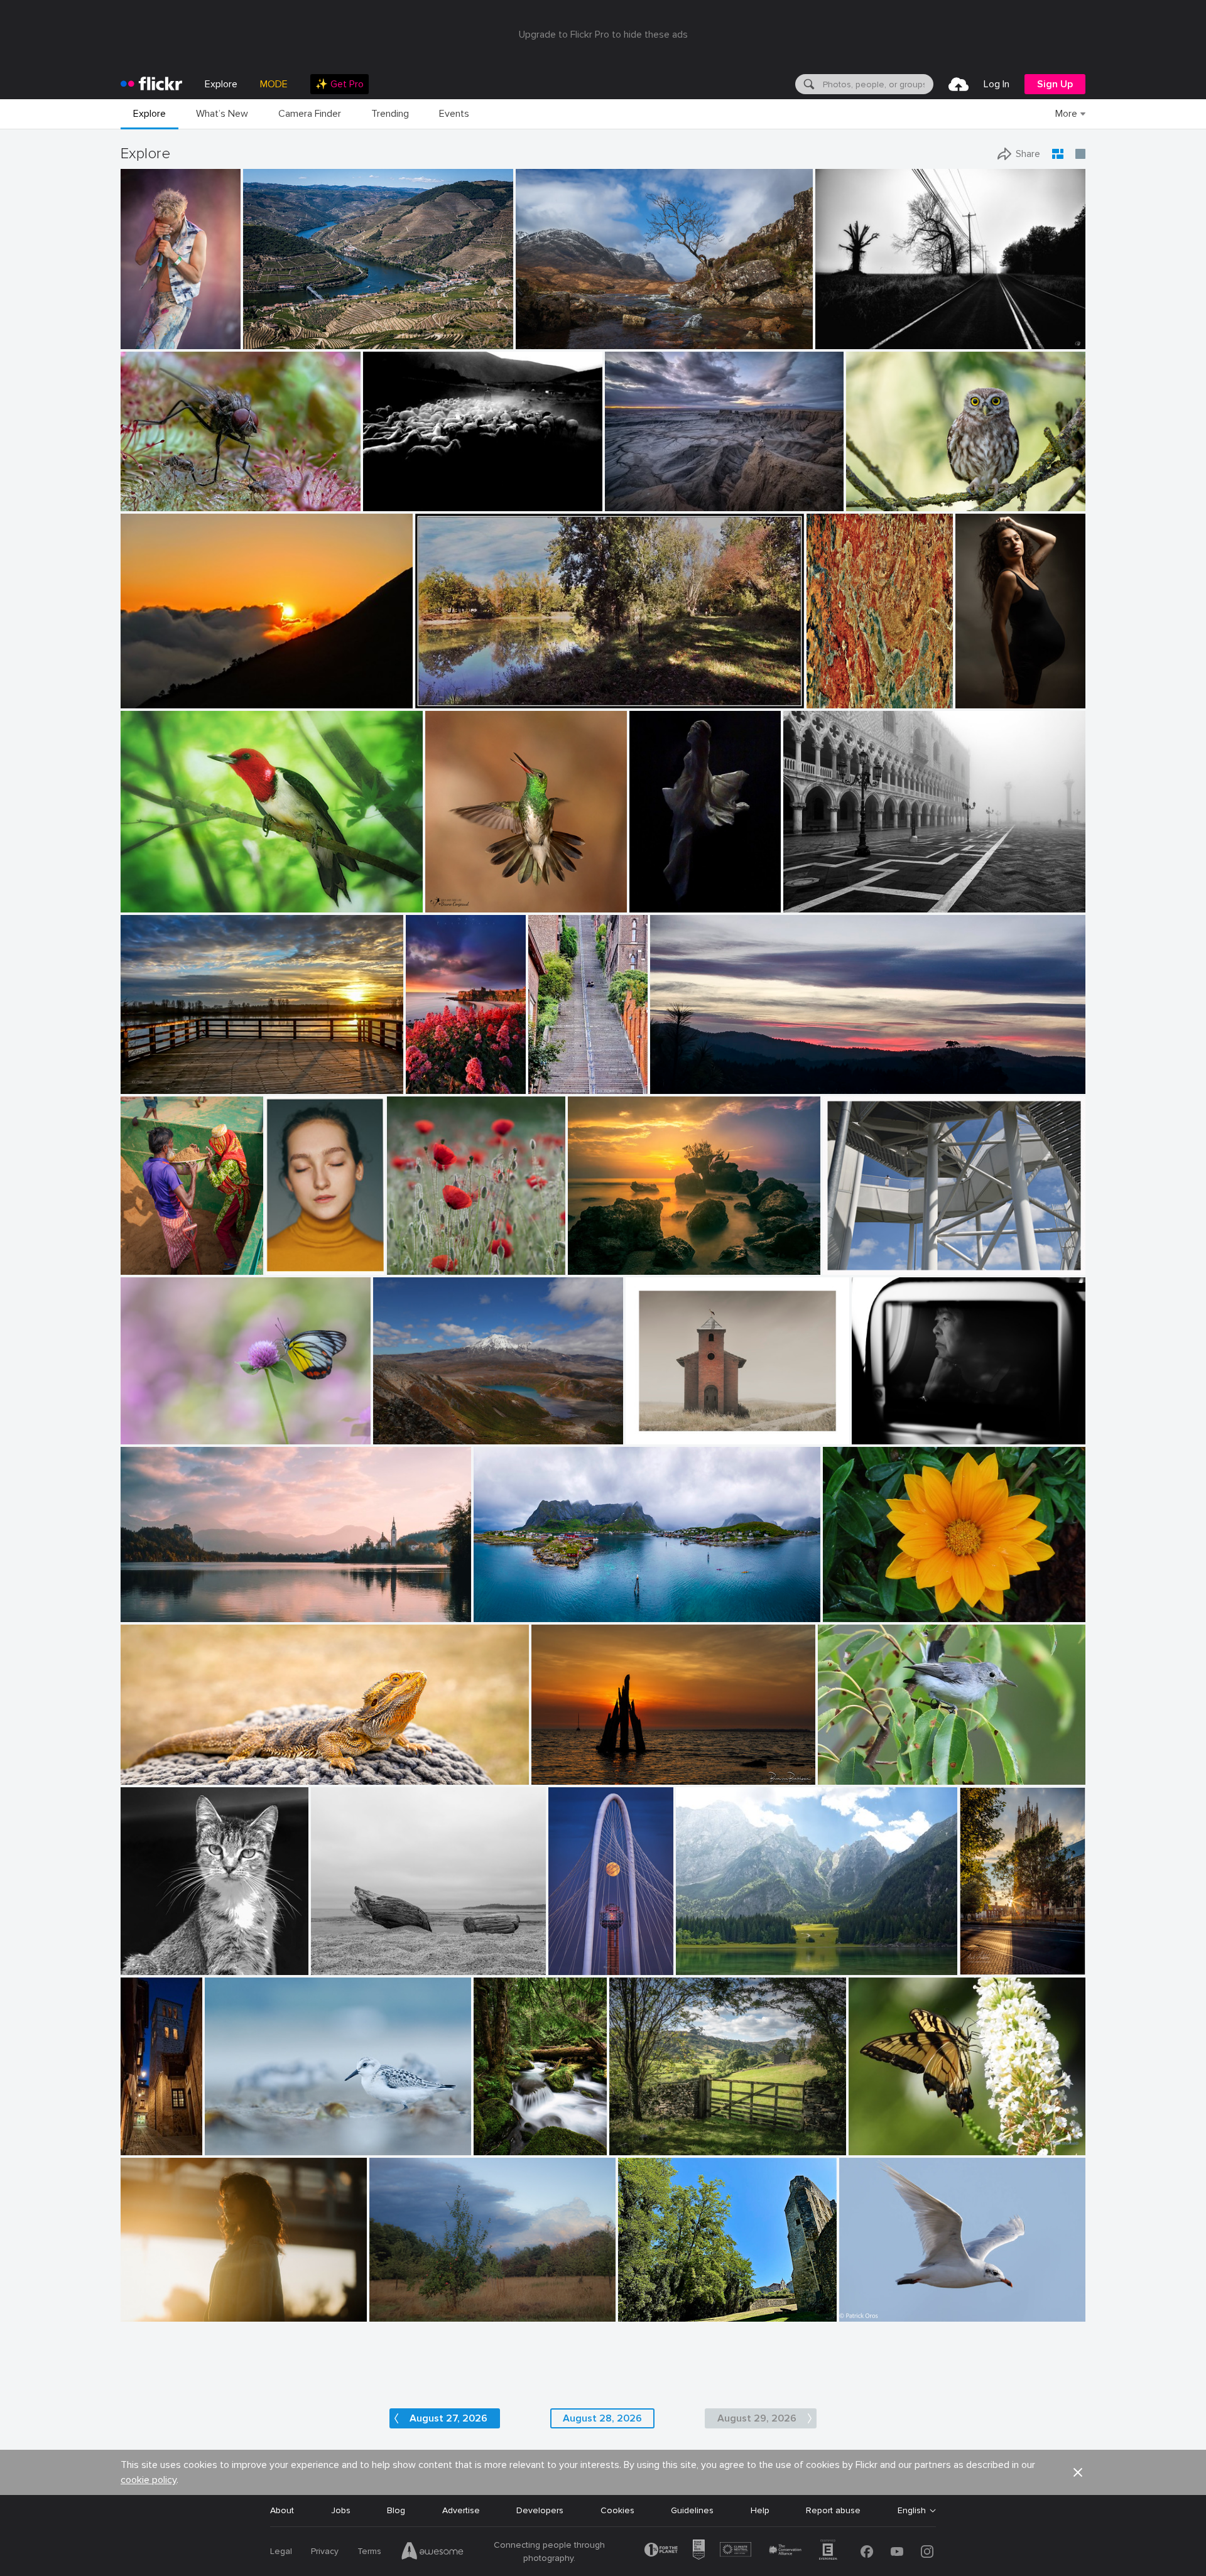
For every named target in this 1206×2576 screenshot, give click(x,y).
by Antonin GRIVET (239, 2146)
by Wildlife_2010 (876, 502)
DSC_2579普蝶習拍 (166, 1424)
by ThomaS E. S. (553, 1085)
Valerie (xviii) (150, 2302)
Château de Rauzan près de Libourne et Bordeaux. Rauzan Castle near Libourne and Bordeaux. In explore (694, 2302)
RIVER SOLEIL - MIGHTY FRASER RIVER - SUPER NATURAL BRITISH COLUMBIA (228, 1074)
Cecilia (974, 689)
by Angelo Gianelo (343, 1966)
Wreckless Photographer (660, 491)
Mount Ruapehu (411, 1425)
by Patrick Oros (866, 2313)
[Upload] (959, 84)
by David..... (144, 1776)
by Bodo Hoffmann (153, 502)
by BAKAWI (845, 1613)
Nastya (285, 1255)
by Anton (867, 2146)
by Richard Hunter (659, 1435)
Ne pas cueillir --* (426, 1255)
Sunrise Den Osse (573, 1765)
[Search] (808, 84)
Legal (281, 2551)
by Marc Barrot (270, 340)
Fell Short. (841, 329)
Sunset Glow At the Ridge (708, 1074)
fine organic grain (846, 689)
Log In (997, 84)
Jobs (341, 2510)
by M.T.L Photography (511, 1613)
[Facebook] (867, 2552)
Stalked (646, 1425)
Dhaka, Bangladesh (160, 1255)
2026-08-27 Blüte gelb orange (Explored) (911, 1602)
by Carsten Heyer (813, 903)
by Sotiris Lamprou (396, 502)
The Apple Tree (405, 2302)
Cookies (617, 2510)
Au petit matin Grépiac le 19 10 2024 (494, 689)
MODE (274, 84)
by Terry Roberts (638, 2146)
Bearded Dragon (159, 1765)
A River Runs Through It (296, 329)
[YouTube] (897, 2552)
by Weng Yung (400, 1435)
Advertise (461, 2510)
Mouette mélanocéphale (894, 2302)
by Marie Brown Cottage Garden (173, 903)
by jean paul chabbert (453, 699)
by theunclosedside (709, 1966)
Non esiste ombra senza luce (740, 1955)
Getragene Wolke (863, 1255)
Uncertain (431, 1074)
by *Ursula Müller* (403, 2313)
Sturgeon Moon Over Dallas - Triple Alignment (577, 1954)
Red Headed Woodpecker (177, 893)
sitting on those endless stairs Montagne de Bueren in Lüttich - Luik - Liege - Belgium (553, 1074)
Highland (538, 329)
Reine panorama (512, 1602)
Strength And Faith (165, 1602)
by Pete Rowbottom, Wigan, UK (567, 340)
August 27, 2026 (448, 2418)
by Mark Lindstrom (988, 1966)
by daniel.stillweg (854, 1266)
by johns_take (655, 903)
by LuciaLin (144, 1435)
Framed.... (633, 2135)
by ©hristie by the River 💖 (166, 1085)
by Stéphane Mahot (147, 340)
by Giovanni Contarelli (986, 699)
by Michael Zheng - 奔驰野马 (577, 1965)
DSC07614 (657, 893)
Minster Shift (988, 1955)
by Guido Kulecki (837, 699)
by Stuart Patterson (431, 1085)
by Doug (138, 1613)
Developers (540, 2510)
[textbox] (877, 84)
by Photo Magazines (603, 1266)
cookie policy (149, 2480)
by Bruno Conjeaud (459, 903)
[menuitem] (340, 84)
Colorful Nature (886, 2135)
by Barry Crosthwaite (156, 1266)
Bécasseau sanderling (254, 2135)
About (282, 2510)
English (912, 2511)
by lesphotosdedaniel (654, 2313)
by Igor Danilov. (844, 340)
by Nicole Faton (415, 1266)
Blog (396, 2510)
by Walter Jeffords (152, 1966)
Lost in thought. (889, 1425)
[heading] (151, 84)
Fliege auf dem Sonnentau (179, 491)
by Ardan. (670, 1085)
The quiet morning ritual (837, 893)
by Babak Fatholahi (292, 1266)
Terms (369, 2551)
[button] (190, 338)
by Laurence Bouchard (891, 1435)
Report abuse (833, 2510)
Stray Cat (145, 1955)
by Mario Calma (633, 502)
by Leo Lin (141, 699)
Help (760, 2510)
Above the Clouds (162, 689)
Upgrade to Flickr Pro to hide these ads (603, 35)
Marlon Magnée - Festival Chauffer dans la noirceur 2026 (147, 329)
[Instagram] (927, 2552)
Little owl (870, 491)
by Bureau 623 (149, 2313)
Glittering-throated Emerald (486, 893)
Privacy (325, 2551)
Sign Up (1055, 84)
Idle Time (497, 2135)
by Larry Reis (842, 1776)
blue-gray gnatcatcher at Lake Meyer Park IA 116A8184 (917, 1765)
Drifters (332, 1955)
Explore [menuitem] (221, 84)
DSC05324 (390, 491)
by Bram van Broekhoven (574, 1776)
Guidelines (692, 2510)
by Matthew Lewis (505, 2146)
